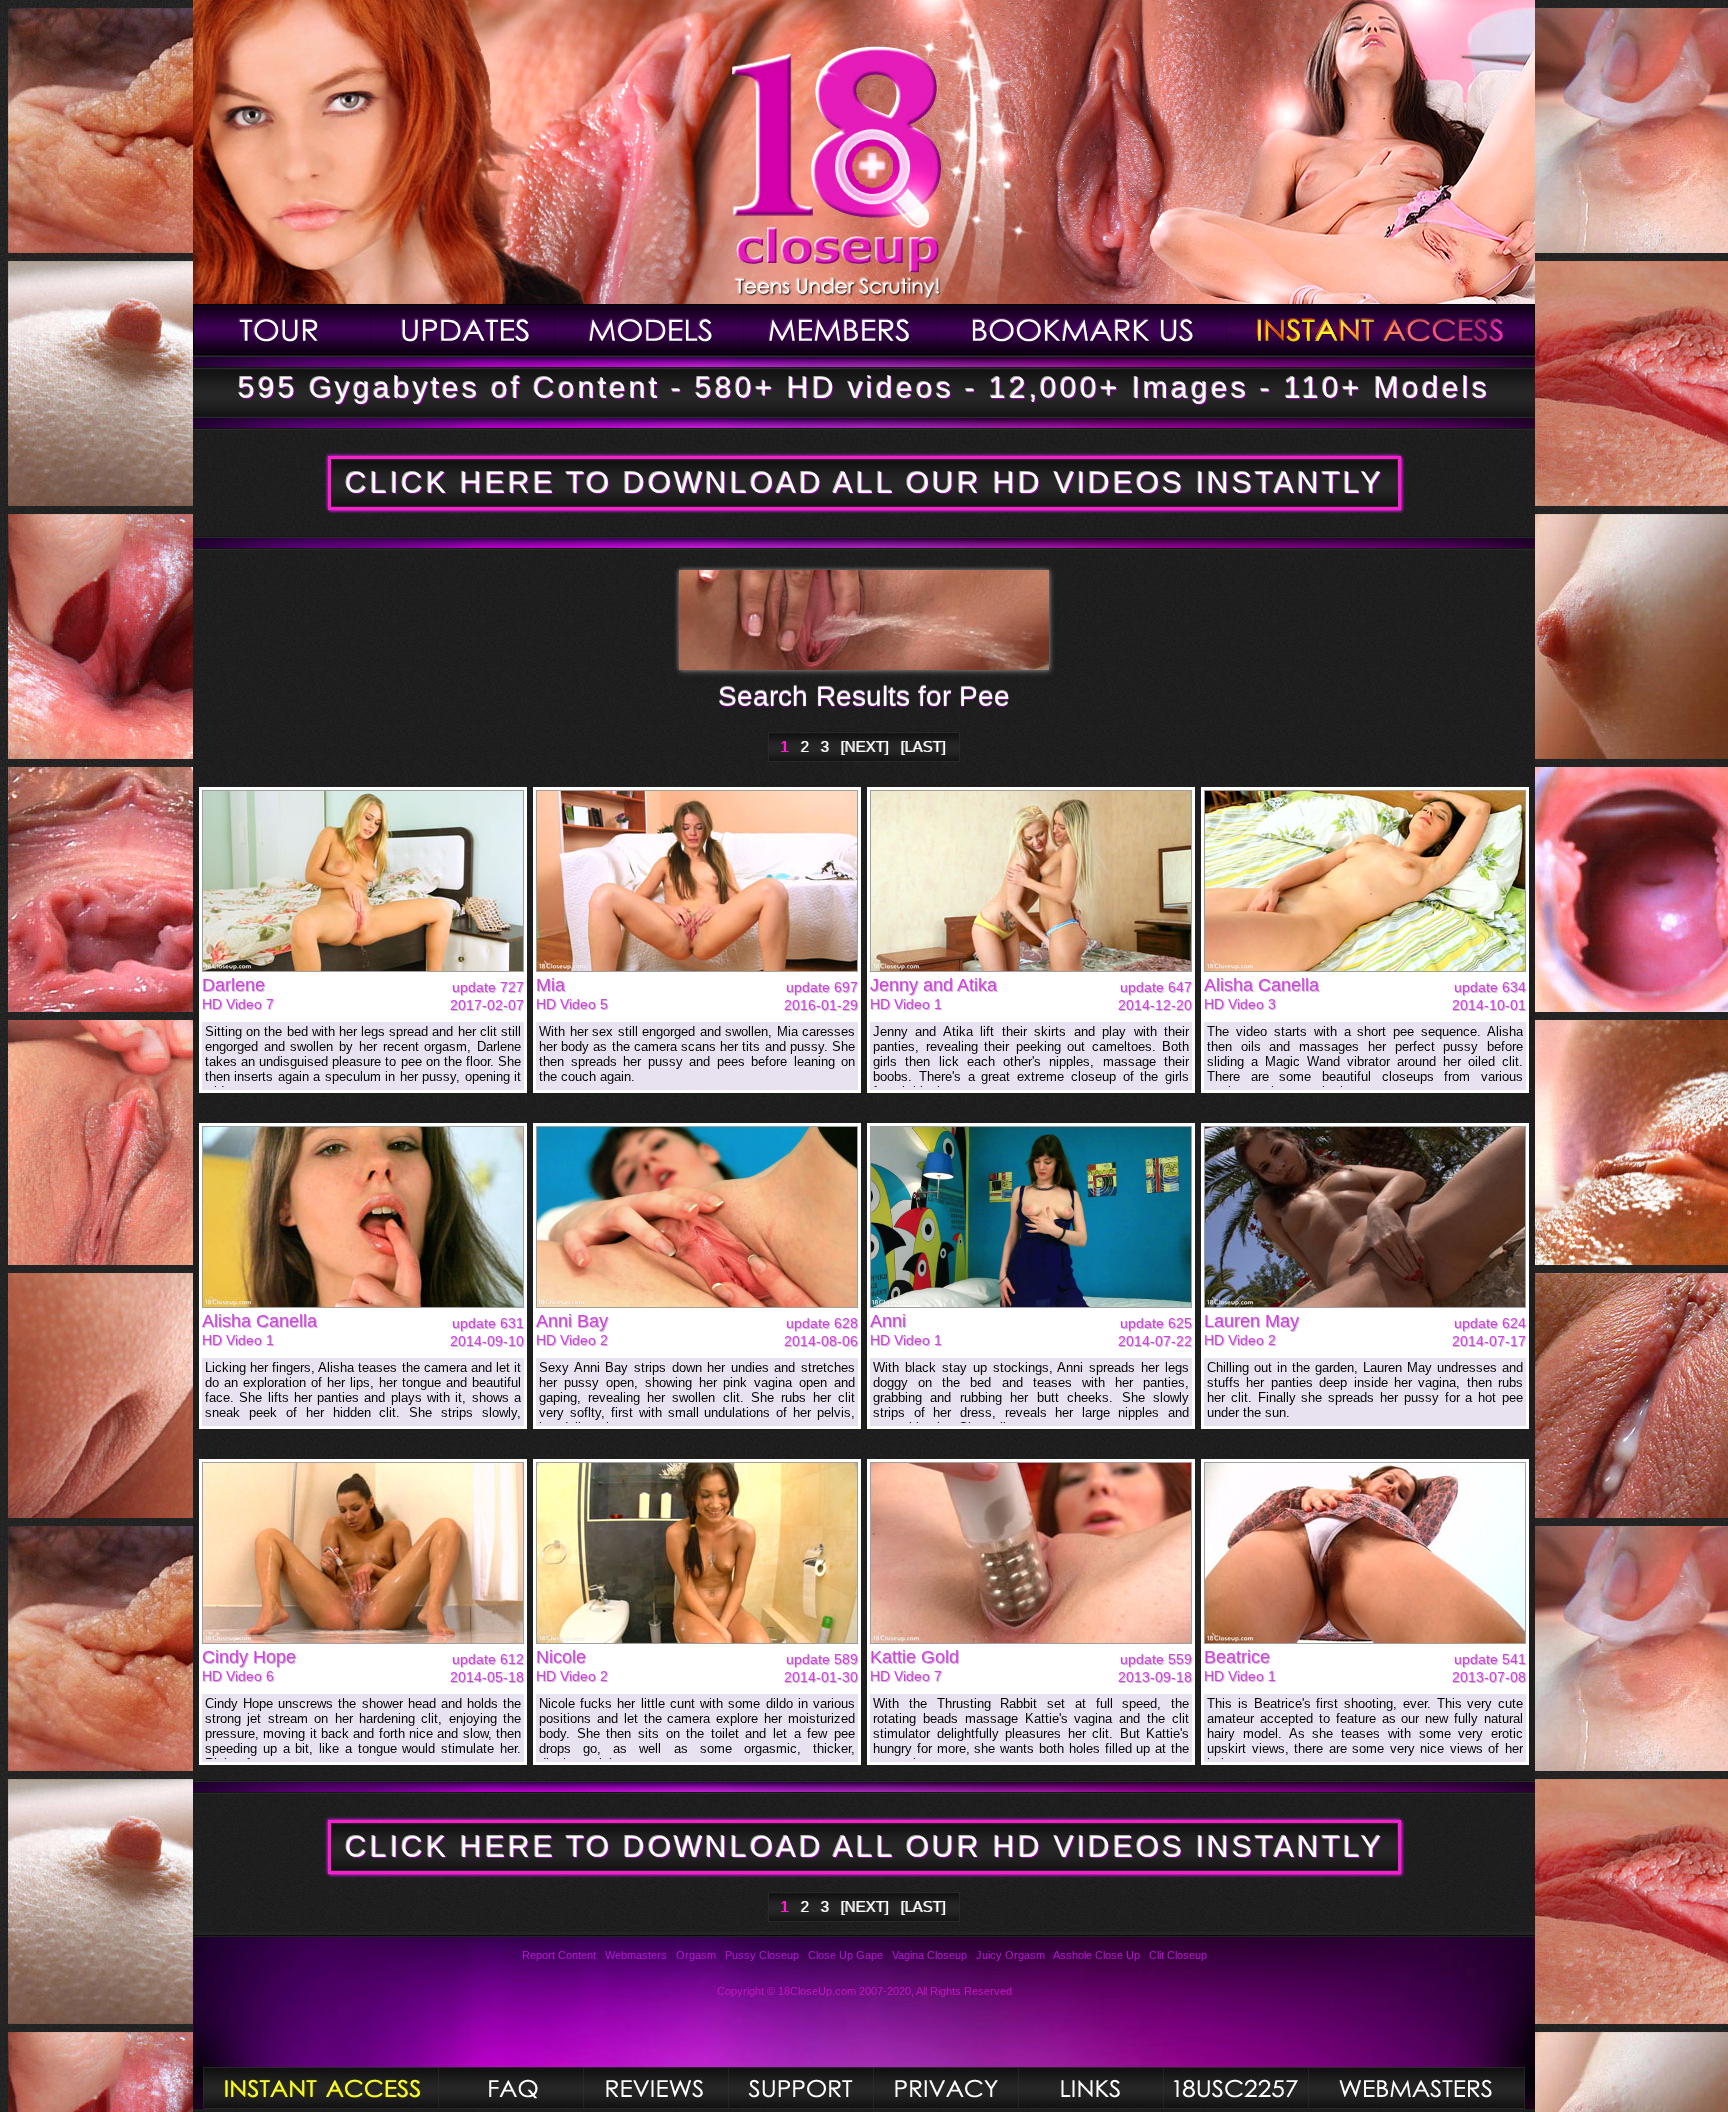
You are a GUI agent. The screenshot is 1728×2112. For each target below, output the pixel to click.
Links (1090, 2088)
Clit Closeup (1178, 1955)
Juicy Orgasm (1010, 1955)
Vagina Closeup (929, 1955)
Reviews (655, 2088)
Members (841, 329)
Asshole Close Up (1096, 1955)
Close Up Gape (845, 1955)
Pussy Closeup (762, 1955)
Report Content (559, 1955)
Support (800, 2088)
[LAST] (923, 746)
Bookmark (1082, 329)
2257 (1235, 2088)
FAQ (510, 2088)
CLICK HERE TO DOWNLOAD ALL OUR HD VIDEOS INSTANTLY (864, 482)
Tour (282, 329)
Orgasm (696, 1955)
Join (1381, 329)
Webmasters (636, 1955)
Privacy (945, 2088)
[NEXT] (865, 746)
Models (649, 329)
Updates (463, 329)
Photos (320, 2088)
